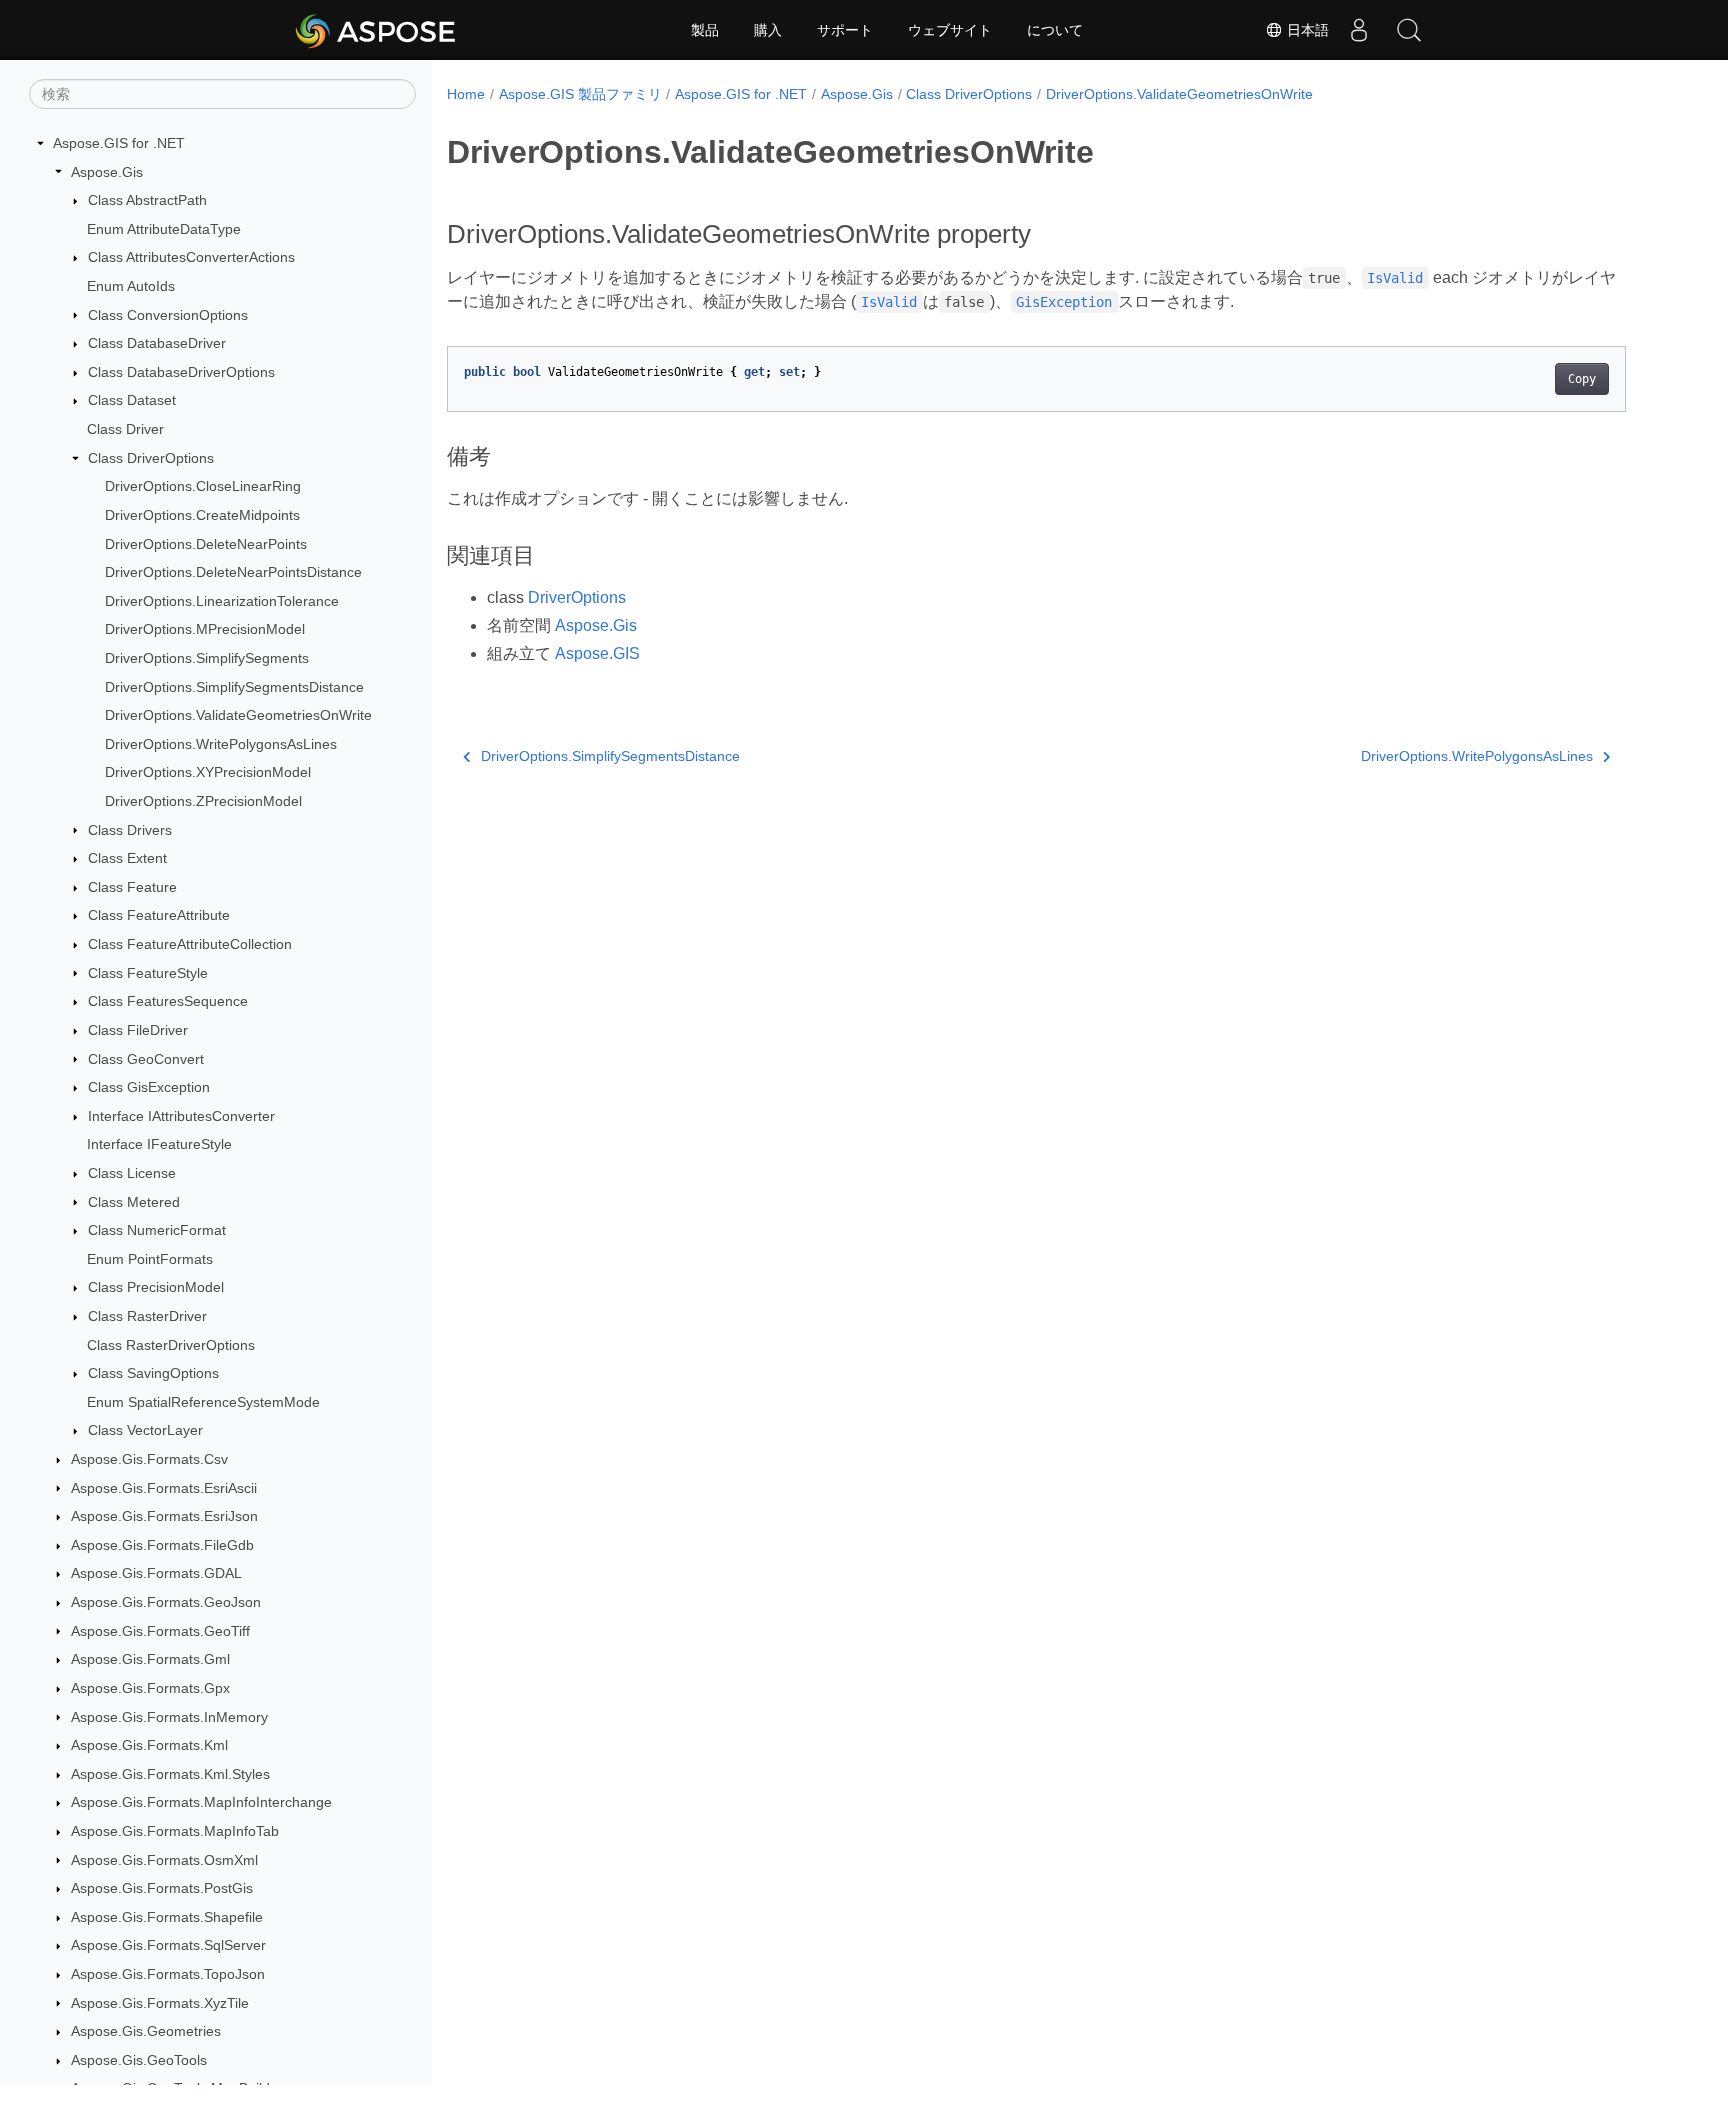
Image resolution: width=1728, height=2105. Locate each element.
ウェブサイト (950, 30)
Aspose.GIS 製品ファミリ (580, 94)
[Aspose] (376, 30)
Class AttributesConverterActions (191, 257)
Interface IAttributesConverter (181, 1116)
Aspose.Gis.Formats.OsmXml (164, 1860)
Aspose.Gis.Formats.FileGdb (162, 1545)
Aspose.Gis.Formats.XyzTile (160, 2003)
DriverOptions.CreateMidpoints (202, 515)
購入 (768, 30)
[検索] (1409, 30)
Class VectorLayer (145, 1430)
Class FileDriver (138, 1030)
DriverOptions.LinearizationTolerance (222, 601)
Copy (1582, 379)
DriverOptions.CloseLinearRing (203, 486)
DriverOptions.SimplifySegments (207, 658)
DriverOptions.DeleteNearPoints (206, 544)
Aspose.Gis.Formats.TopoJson (168, 1974)
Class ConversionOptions (168, 315)
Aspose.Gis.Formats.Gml (150, 1659)
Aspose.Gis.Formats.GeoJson (166, 1602)
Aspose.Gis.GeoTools (139, 2060)
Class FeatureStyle (148, 973)
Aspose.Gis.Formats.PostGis (162, 1888)
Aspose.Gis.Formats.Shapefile (167, 1917)
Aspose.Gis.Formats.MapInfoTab (175, 1831)
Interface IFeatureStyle (159, 1144)
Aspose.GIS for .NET (119, 143)
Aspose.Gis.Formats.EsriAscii (164, 1488)
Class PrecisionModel (156, 1287)
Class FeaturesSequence (168, 1001)
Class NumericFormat (157, 1230)
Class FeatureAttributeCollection (190, 944)
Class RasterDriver (147, 1316)
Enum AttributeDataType (164, 229)
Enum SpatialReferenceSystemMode (203, 1402)
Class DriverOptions (151, 458)
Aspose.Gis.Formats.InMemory (169, 1717)
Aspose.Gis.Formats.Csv (149, 1459)
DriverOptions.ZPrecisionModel (203, 801)
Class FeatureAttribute (159, 915)
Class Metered (134, 1202)
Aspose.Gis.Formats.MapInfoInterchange (201, 1802)
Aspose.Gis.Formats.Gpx (150, 1688)
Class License (132, 1173)
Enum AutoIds (131, 286)
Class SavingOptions (153, 1373)
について (1055, 30)
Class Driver (125, 429)
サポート (845, 30)
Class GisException (149, 1087)
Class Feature (132, 887)
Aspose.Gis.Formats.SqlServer (168, 1945)
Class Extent (127, 858)
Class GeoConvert (146, 1059)
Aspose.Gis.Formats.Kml (149, 1745)
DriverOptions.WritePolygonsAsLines (221, 744)
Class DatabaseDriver (157, 343)
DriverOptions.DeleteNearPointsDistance (233, 572)
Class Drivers (130, 830)
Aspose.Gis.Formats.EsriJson (164, 1516)
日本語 (1306, 30)
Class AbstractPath (147, 200)
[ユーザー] (1359, 30)
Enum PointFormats (150, 1259)
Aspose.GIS (597, 653)
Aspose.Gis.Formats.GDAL (156, 1573)
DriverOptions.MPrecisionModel (205, 629)
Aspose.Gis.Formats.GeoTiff (160, 1631)
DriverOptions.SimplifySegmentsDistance (234, 687)
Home (466, 94)
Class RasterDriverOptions (171, 1345)
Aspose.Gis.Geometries (146, 2031)
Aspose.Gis (107, 172)
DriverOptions (577, 597)
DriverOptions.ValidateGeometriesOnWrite (238, 715)
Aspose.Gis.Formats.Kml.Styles (170, 1774)
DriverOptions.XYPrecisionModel (208, 772)
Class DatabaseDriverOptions (181, 372)
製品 (705, 30)
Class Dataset (132, 400)
